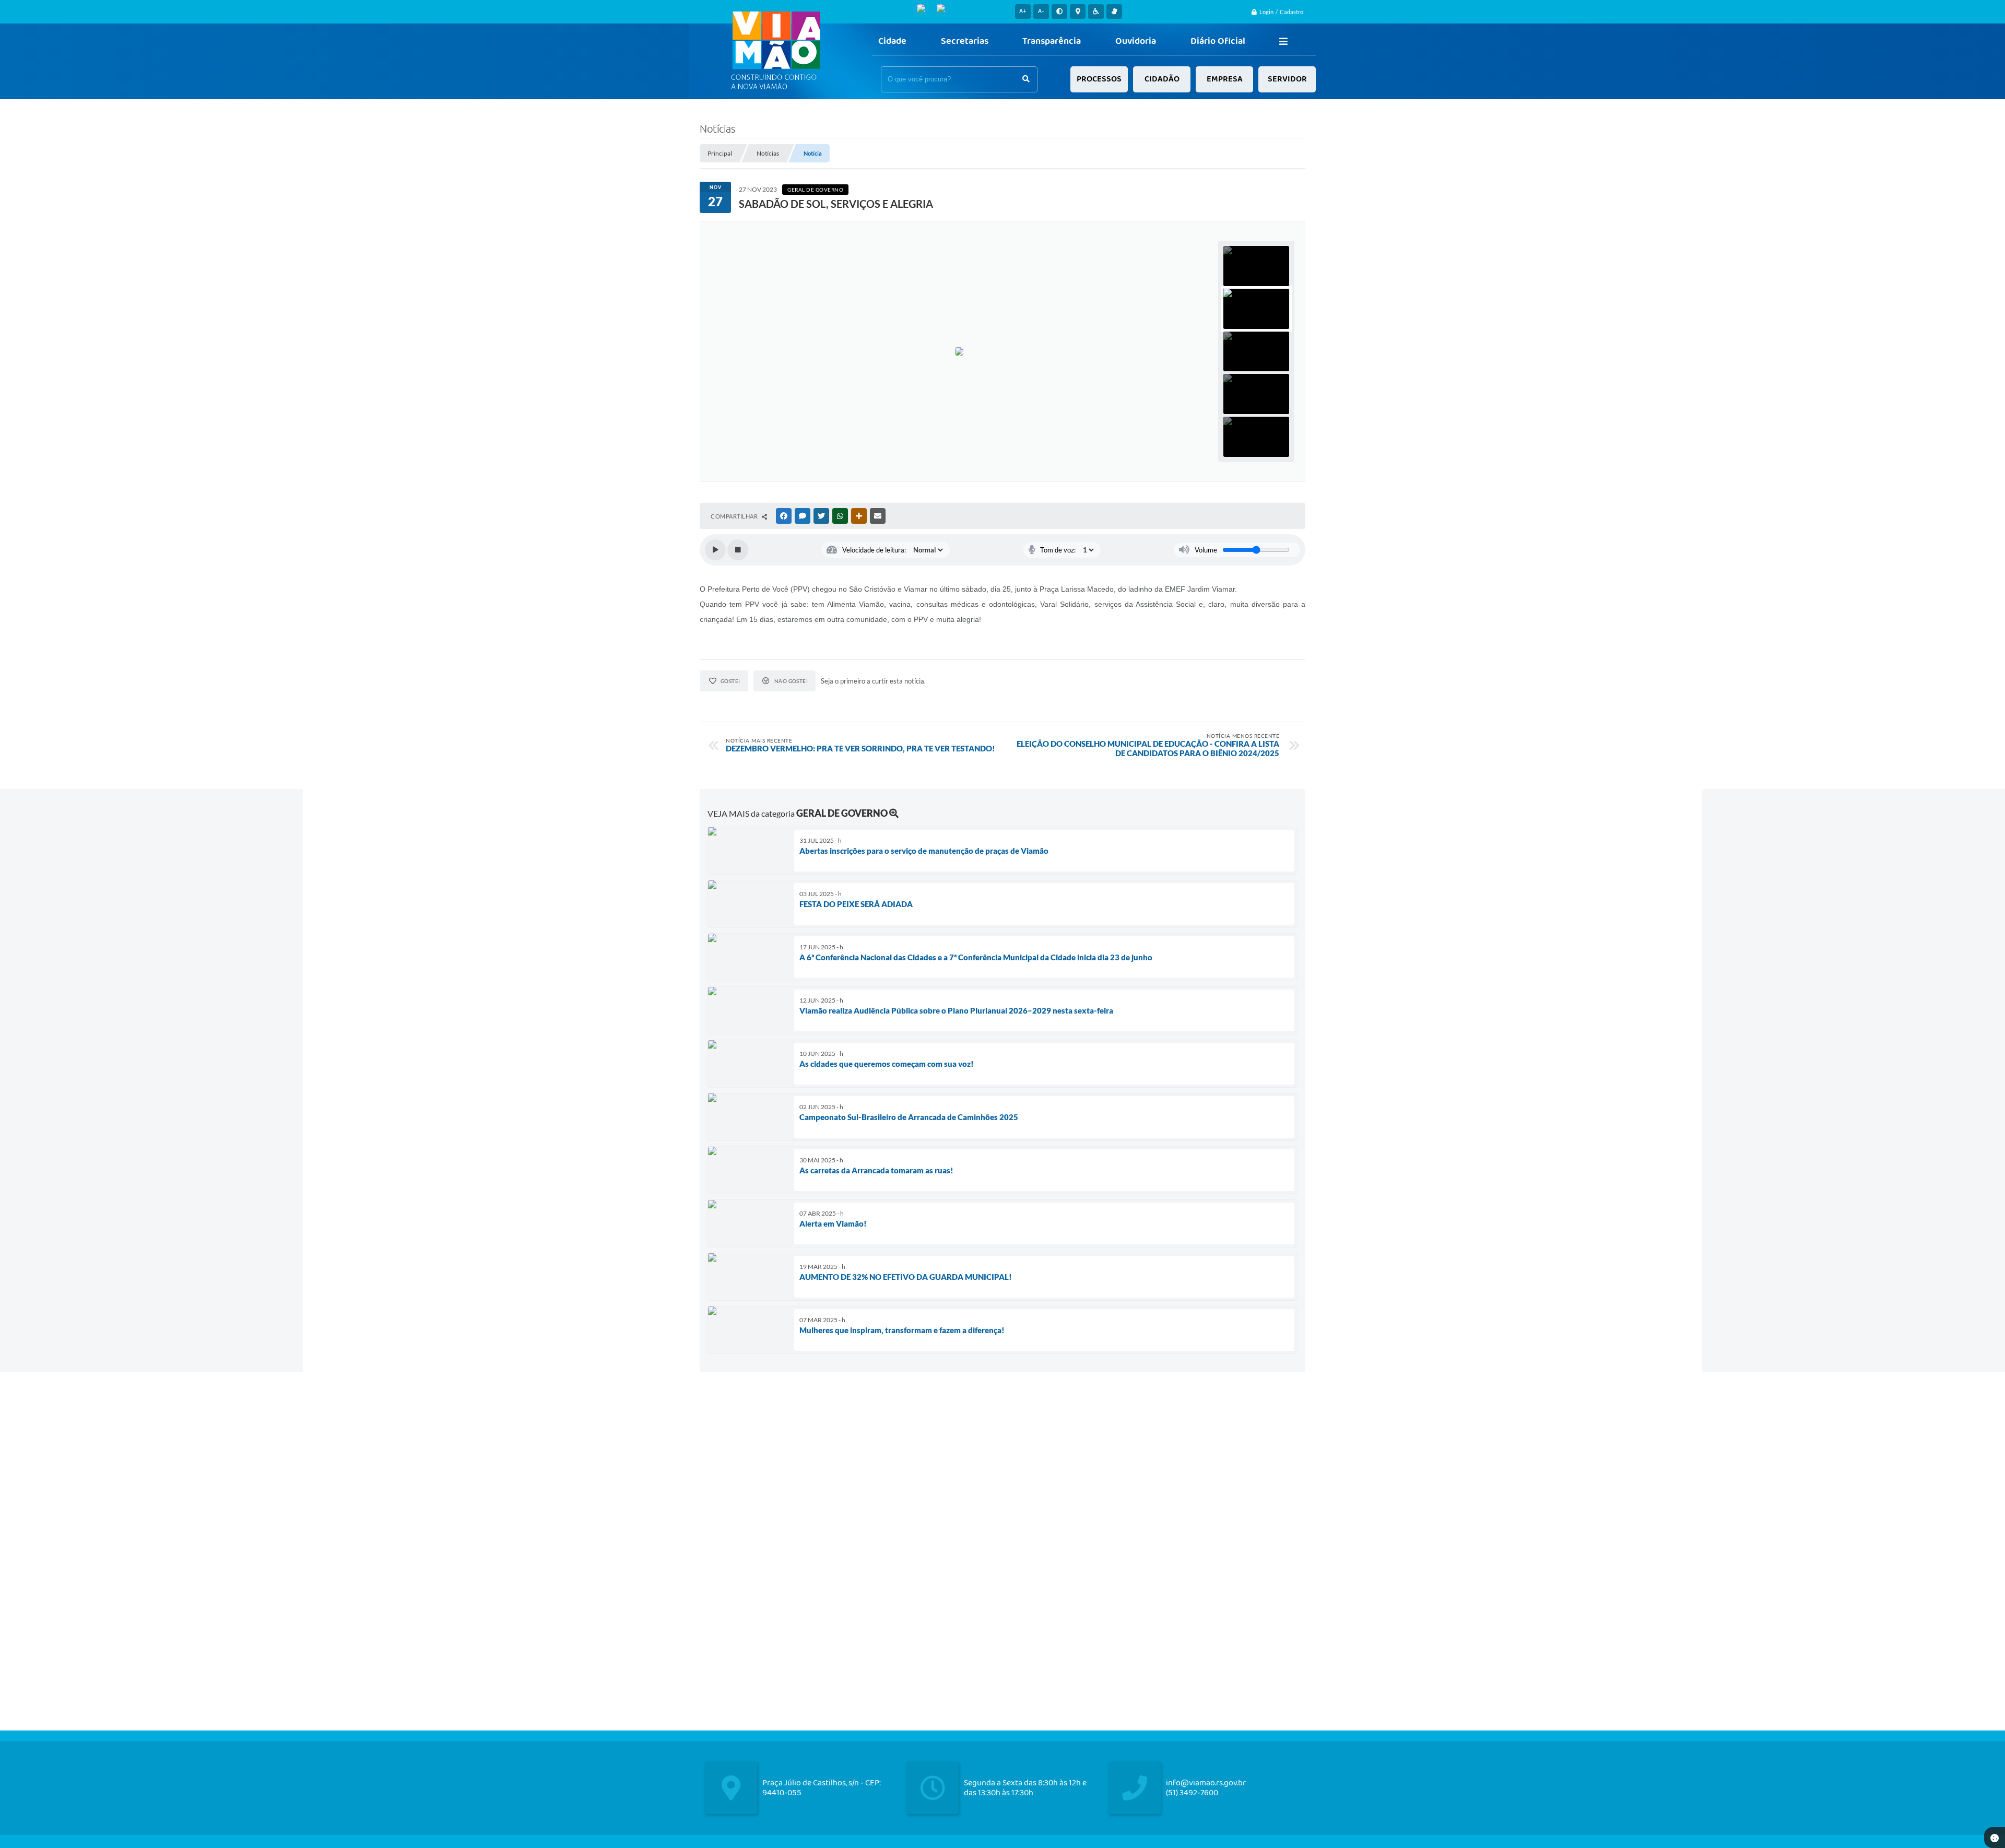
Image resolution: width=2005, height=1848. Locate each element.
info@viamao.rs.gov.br (1206, 1783)
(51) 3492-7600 (1192, 1793)
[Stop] (738, 550)
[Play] (715, 550)
